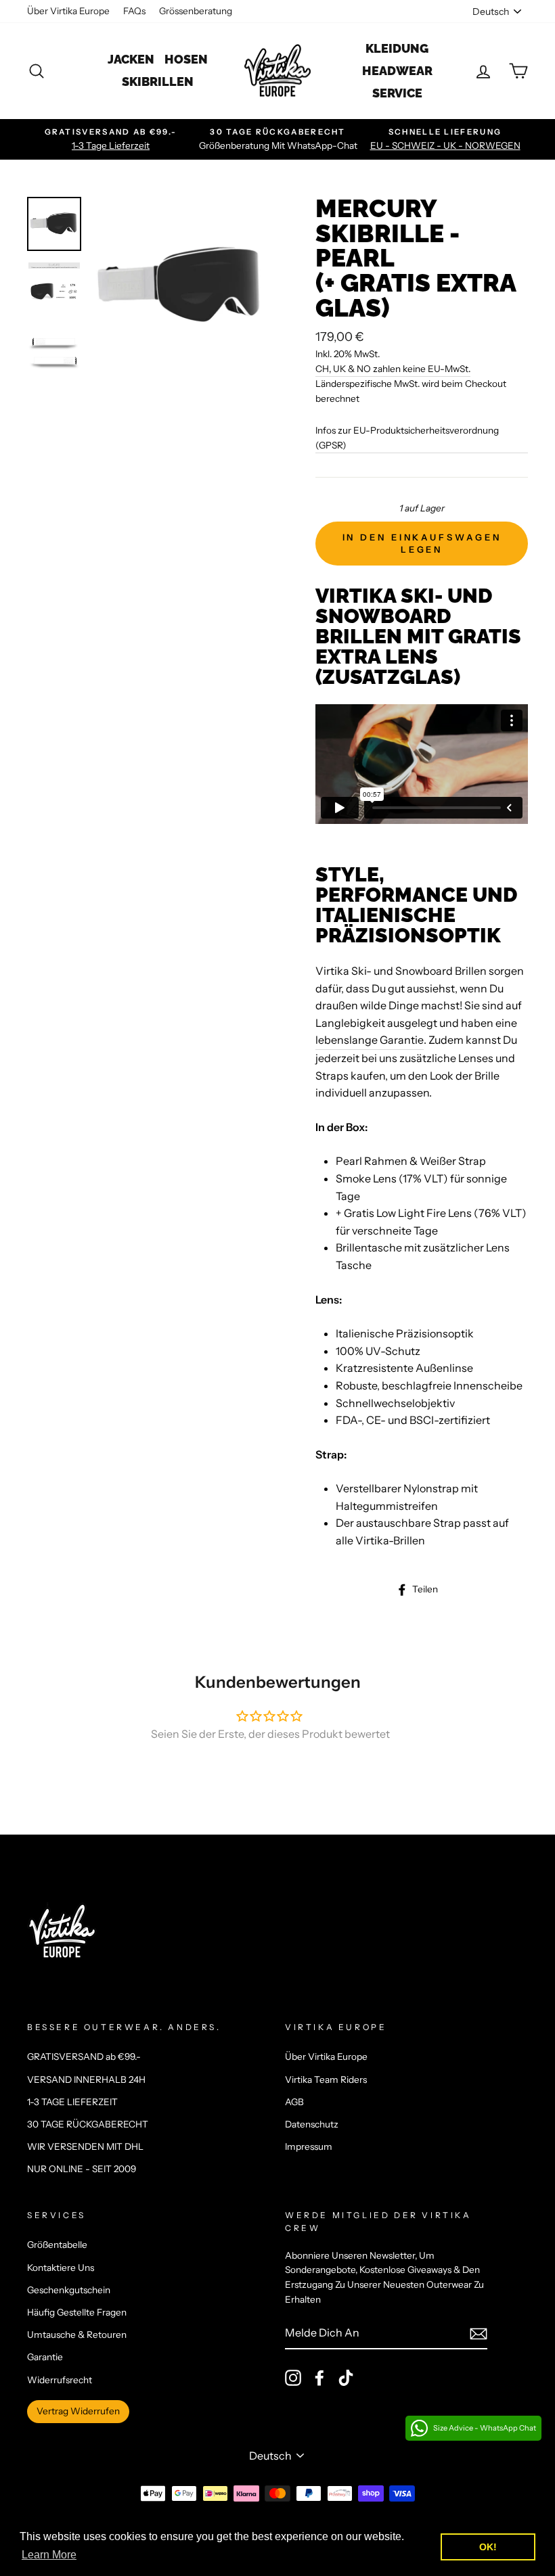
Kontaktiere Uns (61, 2268)
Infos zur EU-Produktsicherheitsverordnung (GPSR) (407, 438)
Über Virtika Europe (68, 11)
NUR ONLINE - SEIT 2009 (82, 2169)
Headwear (397, 71)
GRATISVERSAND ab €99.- (84, 2056)
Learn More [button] (49, 2555)
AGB (294, 2102)
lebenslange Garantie (370, 1040)
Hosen (186, 59)
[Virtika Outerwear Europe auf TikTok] (346, 2378)
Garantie (45, 2357)
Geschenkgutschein (69, 2290)
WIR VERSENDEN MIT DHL (85, 2146)
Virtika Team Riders (326, 2079)
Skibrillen (158, 82)
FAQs (134, 11)
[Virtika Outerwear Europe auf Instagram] (293, 2378)
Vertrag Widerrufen (78, 2411)
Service (397, 93)
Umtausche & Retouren (77, 2334)
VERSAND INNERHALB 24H (86, 2079)
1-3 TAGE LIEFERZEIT (72, 2102)
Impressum (309, 2146)
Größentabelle (57, 2245)
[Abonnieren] (479, 2333)
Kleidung (397, 48)
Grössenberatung (196, 11)
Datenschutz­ (312, 2124)
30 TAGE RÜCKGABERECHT (88, 2124)
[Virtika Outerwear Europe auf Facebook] (319, 2378)
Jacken (131, 59)
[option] (111, 139)
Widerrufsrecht (60, 2380)
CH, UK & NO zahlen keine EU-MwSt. (393, 369)
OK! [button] (488, 2547)
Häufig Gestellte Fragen (77, 2312)
